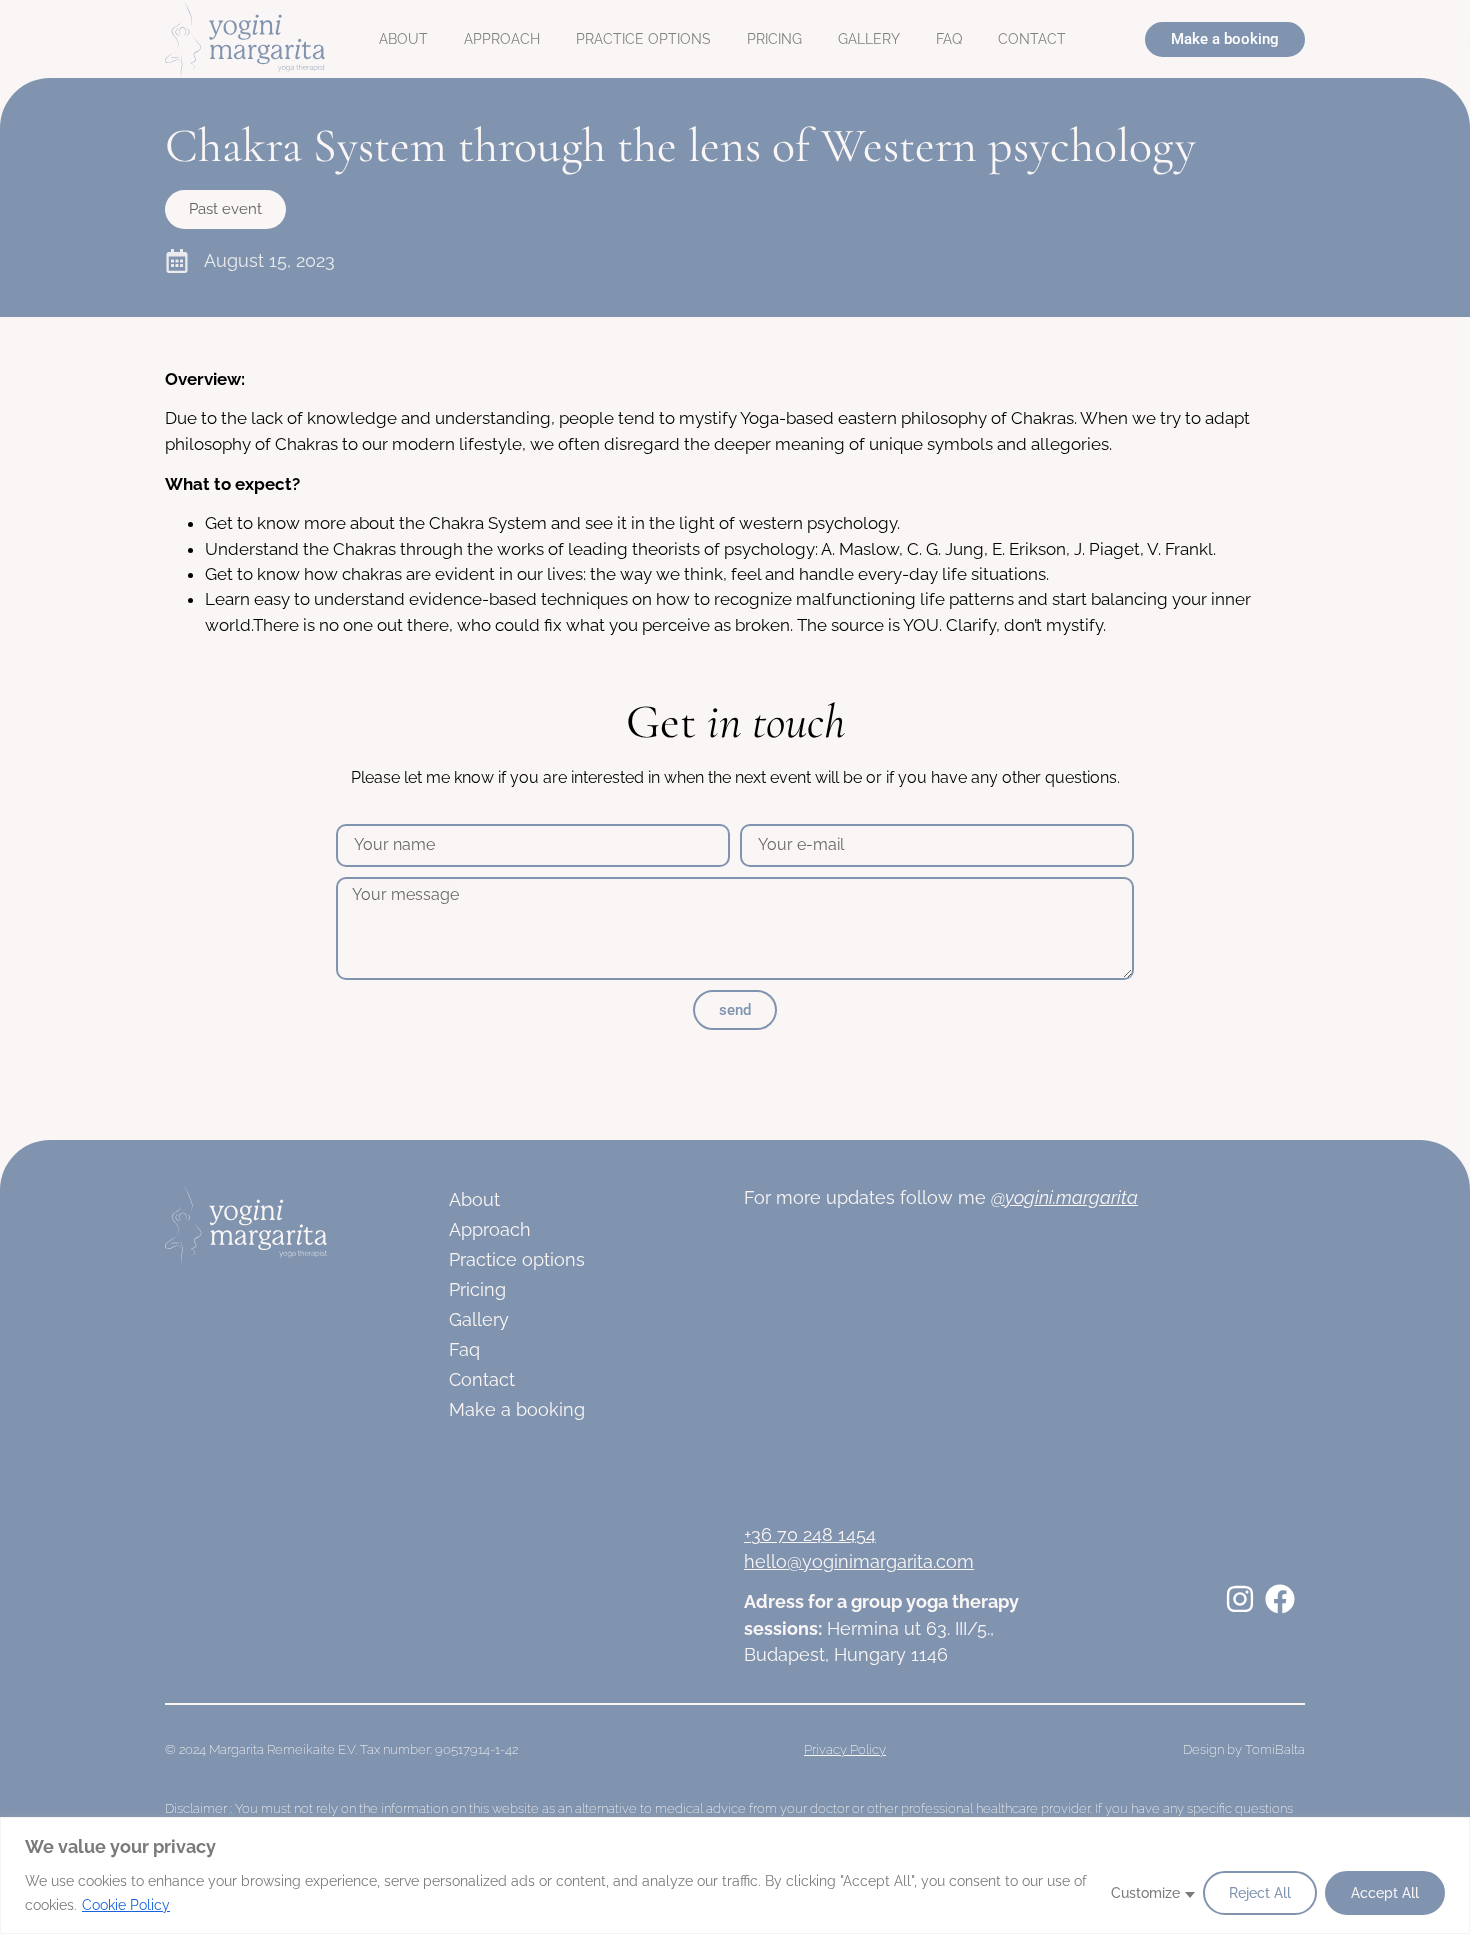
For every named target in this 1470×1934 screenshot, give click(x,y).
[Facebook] (1280, 1599)
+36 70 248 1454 (810, 1534)
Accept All (1385, 1893)
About (403, 39)
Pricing (774, 39)
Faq (949, 39)
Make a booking (517, 1409)
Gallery (869, 39)
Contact (1032, 39)
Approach (502, 39)
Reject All (1260, 1893)
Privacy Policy (845, 1749)
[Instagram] (1240, 1599)
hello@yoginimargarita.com (859, 1561)
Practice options (643, 39)
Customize (1145, 1893)
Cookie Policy (126, 1905)
